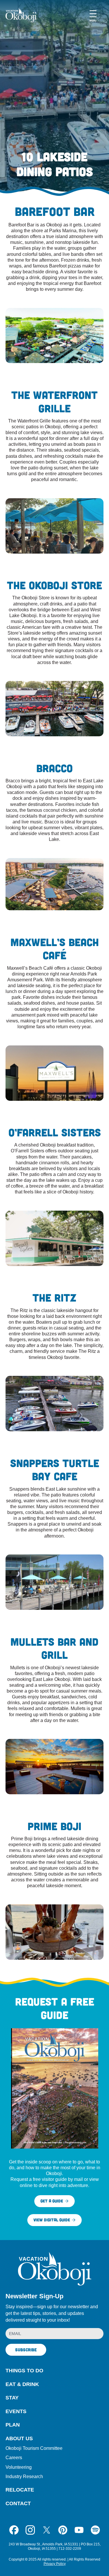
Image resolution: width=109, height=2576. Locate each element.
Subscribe (26, 2350)
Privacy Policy (55, 2564)
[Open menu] (93, 15)
